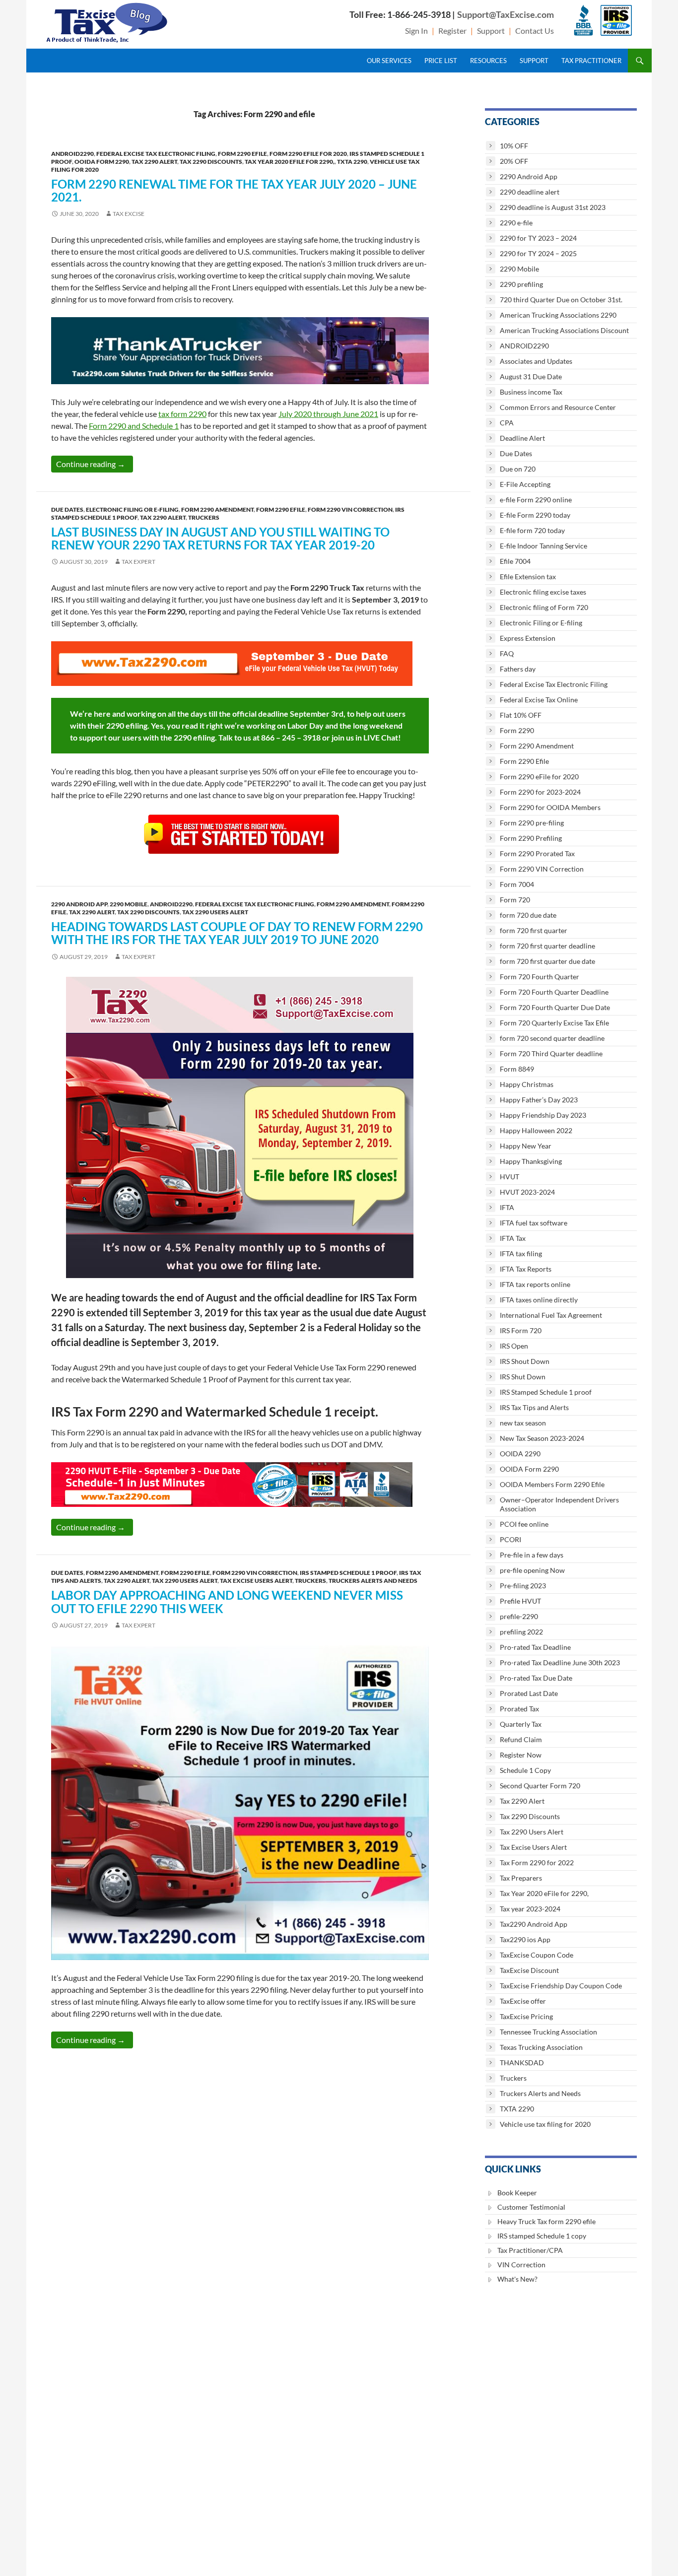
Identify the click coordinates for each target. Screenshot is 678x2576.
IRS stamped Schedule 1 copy (542, 2236)
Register (452, 31)
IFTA (507, 1207)
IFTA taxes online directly (539, 1300)
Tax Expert (138, 562)
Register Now (521, 1755)
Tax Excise (129, 214)
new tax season (523, 1423)
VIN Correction (521, 2265)
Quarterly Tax (521, 1724)
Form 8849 (517, 1069)
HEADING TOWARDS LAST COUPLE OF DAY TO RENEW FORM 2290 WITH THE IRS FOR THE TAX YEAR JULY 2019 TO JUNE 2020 (237, 933)
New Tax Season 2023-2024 (542, 1438)
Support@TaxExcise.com (506, 14)
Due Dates (67, 509)
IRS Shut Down (523, 1377)
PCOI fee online (524, 1524)
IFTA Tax (513, 1238)
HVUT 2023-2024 (527, 1192)
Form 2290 (517, 730)
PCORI (510, 1539)
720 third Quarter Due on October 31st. (561, 300)
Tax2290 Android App (534, 1924)
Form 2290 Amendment (217, 509)
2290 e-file (516, 223)
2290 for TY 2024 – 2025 (538, 253)
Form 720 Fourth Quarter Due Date (555, 1007)
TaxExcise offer (523, 2001)
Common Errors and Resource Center (558, 407)
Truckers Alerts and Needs (373, 1581)
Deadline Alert (522, 438)
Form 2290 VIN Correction (350, 509)
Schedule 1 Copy (525, 1770)
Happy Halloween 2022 (536, 1130)
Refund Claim (521, 1739)
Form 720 (515, 900)
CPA (507, 423)
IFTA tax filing (521, 1254)
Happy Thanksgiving (531, 1161)
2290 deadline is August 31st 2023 (553, 207)
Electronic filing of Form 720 (544, 607)
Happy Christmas (527, 1084)
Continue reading (95, 464)
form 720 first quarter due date (547, 961)
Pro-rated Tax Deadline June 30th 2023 (560, 1662)
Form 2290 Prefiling (531, 838)
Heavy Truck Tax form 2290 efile (546, 2221)
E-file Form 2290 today (535, 515)
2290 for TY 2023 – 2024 (538, 238)
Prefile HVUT (520, 1601)
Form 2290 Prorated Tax (537, 853)
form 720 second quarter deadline (552, 1038)
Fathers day (518, 669)
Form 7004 (517, 884)
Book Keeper (517, 2193)
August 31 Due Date (531, 376)
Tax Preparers (521, 1878)
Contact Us (535, 31)
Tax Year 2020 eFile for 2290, (290, 162)
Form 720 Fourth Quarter (540, 977)
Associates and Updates (536, 361)
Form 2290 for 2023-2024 (540, 792)
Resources (488, 61)
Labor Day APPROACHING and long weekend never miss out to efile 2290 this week (227, 1601)
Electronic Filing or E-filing (132, 509)
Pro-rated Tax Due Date (536, 1678)
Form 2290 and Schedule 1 (134, 426)
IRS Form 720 (521, 1330)
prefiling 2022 (521, 1632)
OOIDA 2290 (520, 1454)
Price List (441, 61)
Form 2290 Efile (242, 154)
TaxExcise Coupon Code (537, 1955)
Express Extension (528, 638)
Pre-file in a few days (532, 1555)
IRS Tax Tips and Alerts (534, 1407)
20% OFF (514, 161)
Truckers (204, 517)
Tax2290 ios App (525, 1939)
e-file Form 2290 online (536, 500)
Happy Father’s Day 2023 (539, 1100)
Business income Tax (531, 392)
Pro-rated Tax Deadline (535, 1647)
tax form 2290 (182, 414)
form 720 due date (528, 915)
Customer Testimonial (531, 2207)
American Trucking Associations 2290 (558, 315)
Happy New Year (526, 1146)
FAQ (507, 653)
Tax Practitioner (591, 61)
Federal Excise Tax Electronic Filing (156, 154)
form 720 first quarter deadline (547, 946)
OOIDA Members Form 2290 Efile (552, 1484)
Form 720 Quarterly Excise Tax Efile (554, 1023)
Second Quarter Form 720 (540, 1786)
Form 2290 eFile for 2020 (308, 154)
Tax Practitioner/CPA (530, 2250)
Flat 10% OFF (521, 715)
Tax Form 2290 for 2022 (537, 1863)
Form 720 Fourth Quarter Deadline (554, 992)
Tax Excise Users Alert (256, 1581)
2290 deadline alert (530, 192)
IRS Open (514, 1346)
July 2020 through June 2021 (328, 414)
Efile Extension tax (528, 576)
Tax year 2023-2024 (530, 1909)
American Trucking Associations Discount (564, 330)
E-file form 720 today (532, 530)
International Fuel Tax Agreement (551, 1315)
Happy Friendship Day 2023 (543, 1115)
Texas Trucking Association (541, 2047)
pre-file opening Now (532, 1570)
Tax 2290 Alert (154, 162)
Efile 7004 (515, 561)
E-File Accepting (525, 484)
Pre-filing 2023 (523, 1586)
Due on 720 (518, 469)
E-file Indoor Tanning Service (543, 546)
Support (491, 31)
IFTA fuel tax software (534, 1223)
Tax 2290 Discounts (211, 162)
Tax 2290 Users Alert (215, 912)
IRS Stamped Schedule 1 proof (348, 1573)
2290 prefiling (521, 284)
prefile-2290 (519, 1616)
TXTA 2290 (352, 162)
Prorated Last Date (529, 1693)
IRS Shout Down (525, 1361)
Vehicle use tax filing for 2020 (545, 2124)
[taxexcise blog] (108, 21)
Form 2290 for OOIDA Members (550, 807)
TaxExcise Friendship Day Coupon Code (561, 1986)
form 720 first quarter (534, 930)
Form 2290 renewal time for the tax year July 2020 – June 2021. (234, 190)
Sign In (416, 31)
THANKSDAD (522, 2063)
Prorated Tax (519, 1709)
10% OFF (514, 146)
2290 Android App (79, 904)
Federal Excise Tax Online (539, 700)
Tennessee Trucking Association (548, 2032)
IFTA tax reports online (535, 1284)
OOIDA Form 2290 (102, 162)
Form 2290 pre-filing (532, 823)
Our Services (389, 61)
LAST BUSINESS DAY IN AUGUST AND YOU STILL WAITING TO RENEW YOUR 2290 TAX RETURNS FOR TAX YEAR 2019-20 (220, 538)
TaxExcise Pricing (526, 2016)
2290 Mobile (129, 904)
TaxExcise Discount (529, 1970)
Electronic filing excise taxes (543, 592)
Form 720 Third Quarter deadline (551, 1053)
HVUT (509, 1177)
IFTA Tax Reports (526, 1269)
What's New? (517, 2279)
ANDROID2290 (72, 154)
